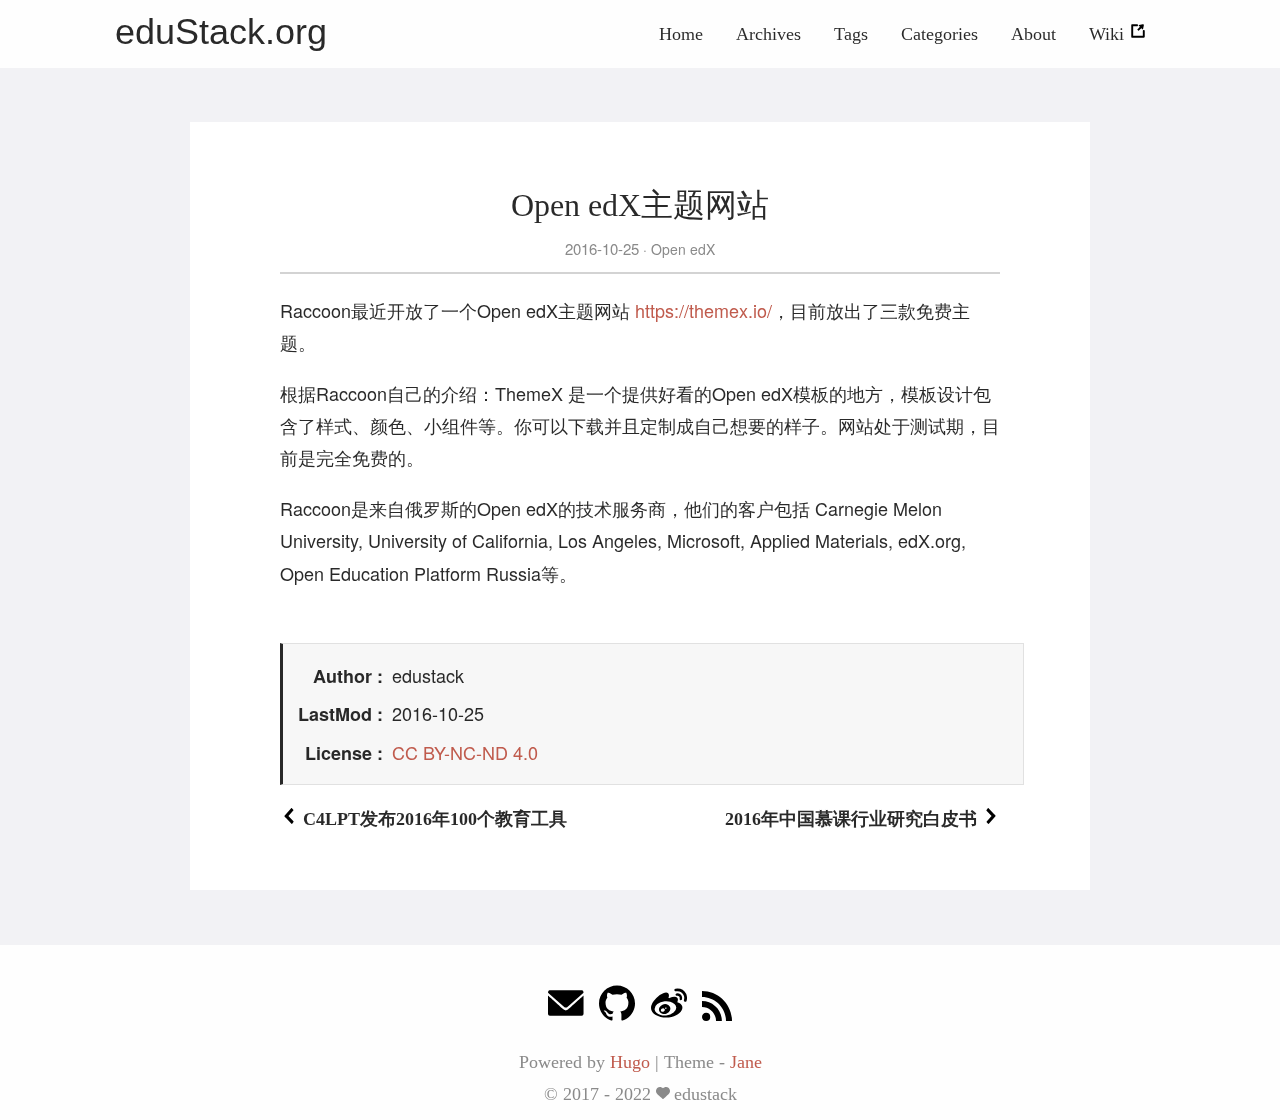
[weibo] (669, 1008)
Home (681, 34)
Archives (768, 34)
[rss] (717, 1008)
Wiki (1109, 34)
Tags (851, 34)
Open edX (681, 249)
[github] (617, 1008)
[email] (566, 1008)
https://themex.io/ (703, 310)
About (1033, 34)
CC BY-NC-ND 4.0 (465, 752)
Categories (939, 34)
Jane (746, 1062)
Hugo (630, 1062)
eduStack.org (221, 31)
